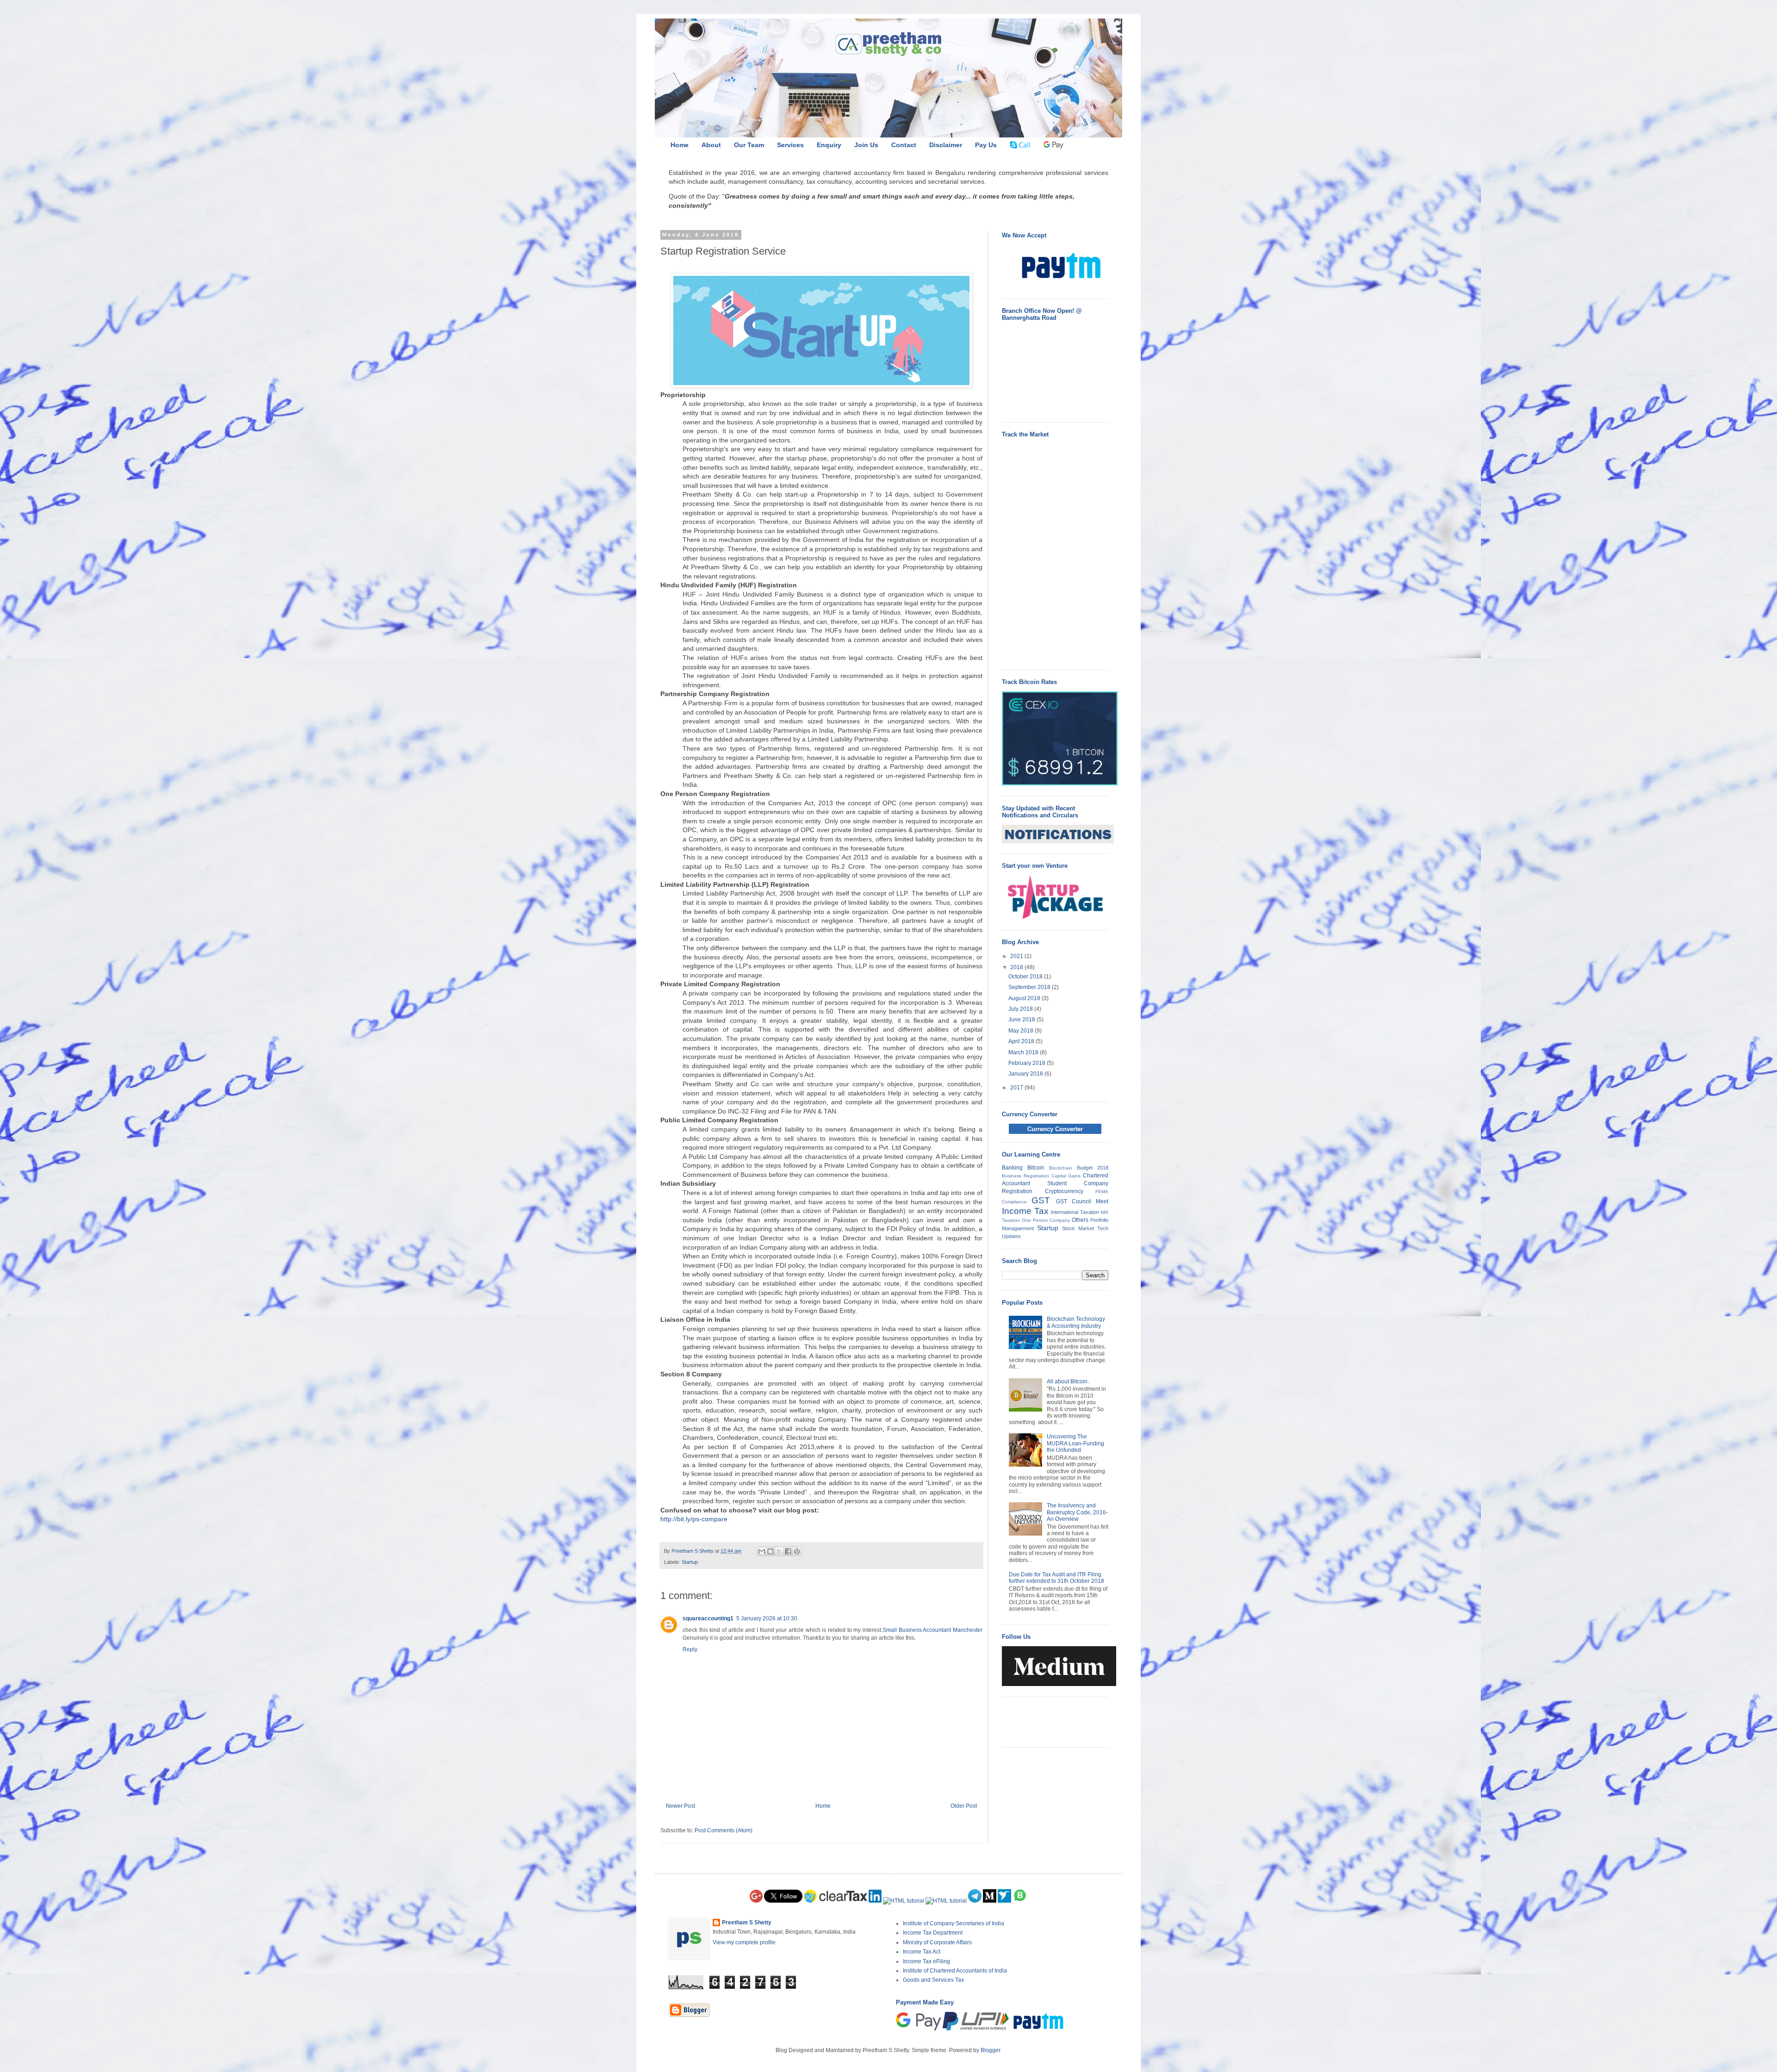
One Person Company (1046, 1220)
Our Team (749, 145)
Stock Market (1078, 1228)
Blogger (990, 2050)
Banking (1012, 1168)
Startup (690, 1562)
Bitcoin (1036, 1168)
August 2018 (1025, 998)
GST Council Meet (1082, 1201)
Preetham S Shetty (747, 1923)
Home (680, 145)
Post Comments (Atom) (724, 1830)
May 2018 (1022, 1031)
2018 (1017, 967)
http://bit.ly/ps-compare (694, 1519)
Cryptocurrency (1064, 1191)
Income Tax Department (933, 1933)
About (711, 145)
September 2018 (1030, 987)
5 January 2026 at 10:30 (767, 1618)
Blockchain (1061, 1168)
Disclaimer (946, 145)
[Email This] (762, 1551)
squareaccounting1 (708, 1618)
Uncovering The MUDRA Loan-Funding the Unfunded (1075, 1443)
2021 (1017, 956)
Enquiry (829, 145)
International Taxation (1075, 1212)
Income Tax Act (922, 1952)
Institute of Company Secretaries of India (954, 1923)
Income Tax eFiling (926, 1961)
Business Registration (1025, 1176)
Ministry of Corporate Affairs (937, 1942)
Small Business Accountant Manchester (932, 1630)
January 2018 (1026, 1074)
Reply (690, 1649)
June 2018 (1022, 1020)
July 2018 (1021, 1009)
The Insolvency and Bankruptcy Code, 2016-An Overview (1077, 1512)
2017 (1017, 1088)
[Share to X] (779, 1551)
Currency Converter (1055, 1129)
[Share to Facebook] (788, 1551)
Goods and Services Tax (933, 1980)
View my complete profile (744, 1942)
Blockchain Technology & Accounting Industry (1076, 1322)
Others (1080, 1220)
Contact (904, 145)
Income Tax (1025, 1211)
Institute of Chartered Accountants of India (955, 1971)
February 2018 (1028, 1063)
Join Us (866, 145)
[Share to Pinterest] (797, 1551)
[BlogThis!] (770, 1551)
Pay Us (986, 145)
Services (790, 145)
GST (1041, 1200)
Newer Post (680, 1806)
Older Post (964, 1806)
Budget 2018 (1093, 1168)
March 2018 (1024, 1052)
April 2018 (1022, 1041)
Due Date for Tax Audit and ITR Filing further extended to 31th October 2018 (1056, 1578)
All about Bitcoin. (1068, 1381)
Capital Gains (1066, 1176)
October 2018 (1026, 977)
